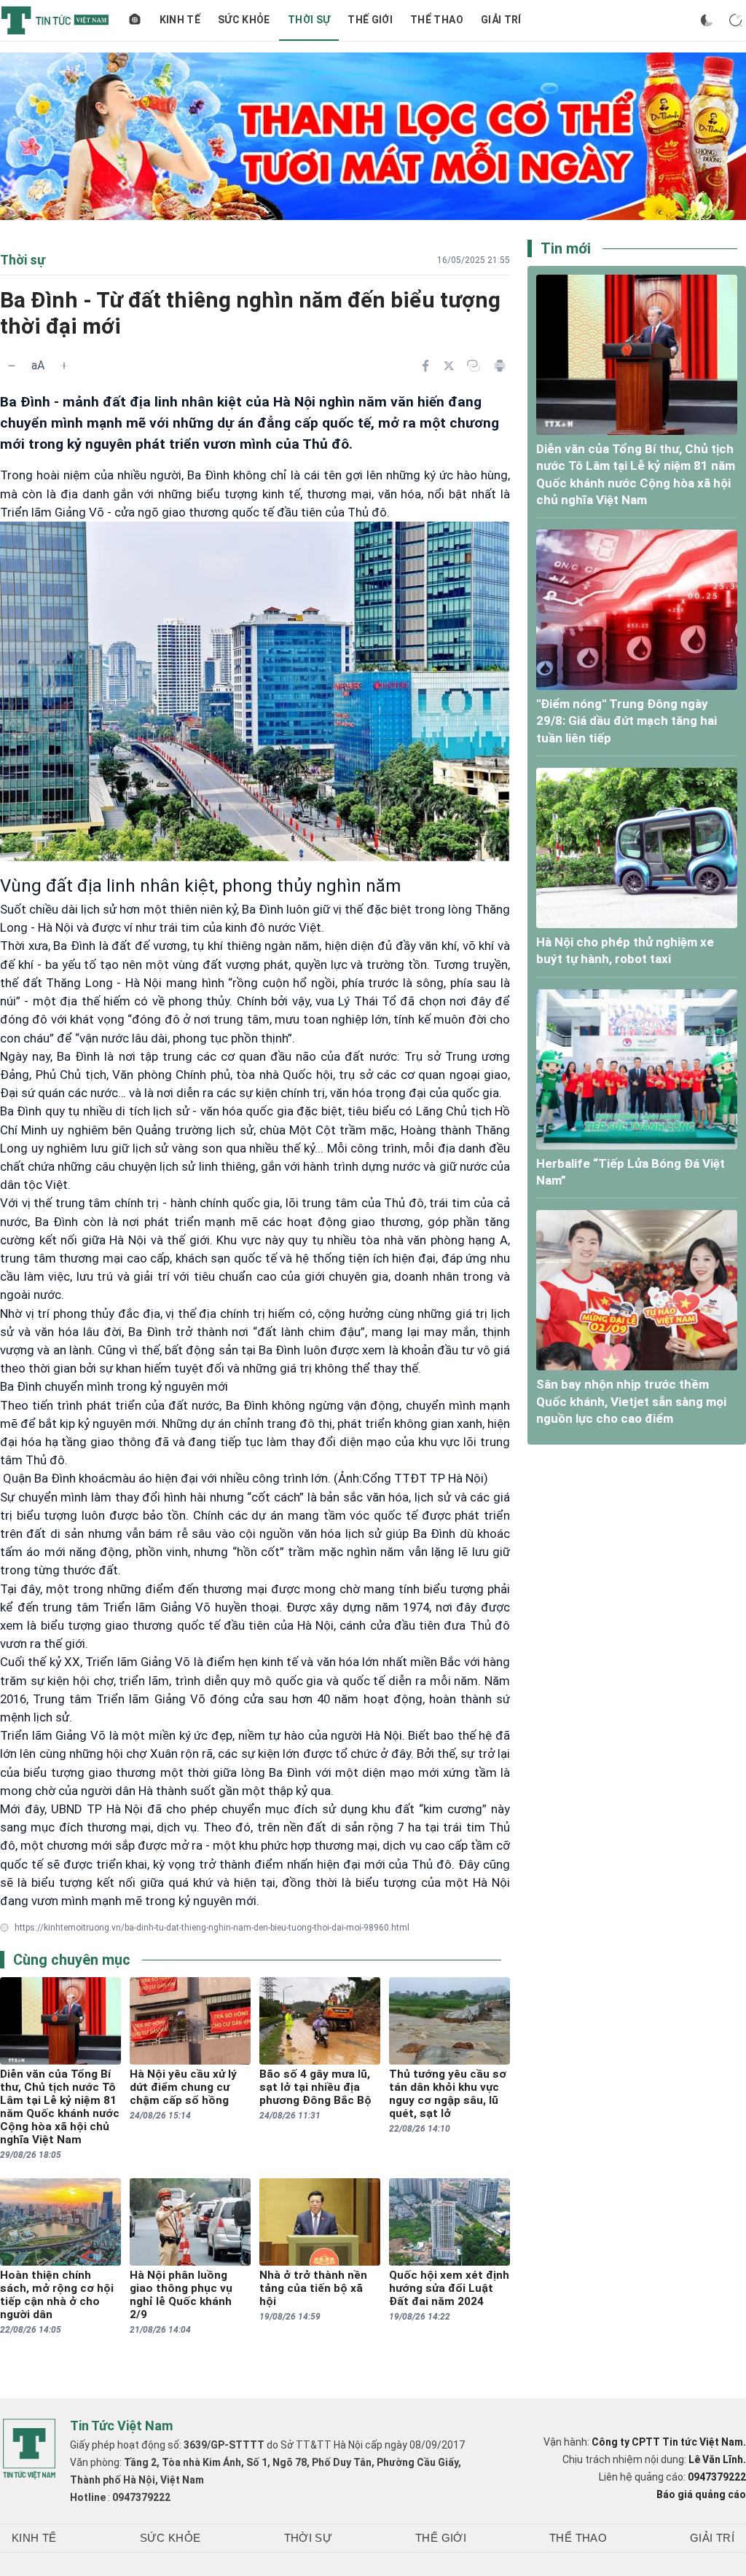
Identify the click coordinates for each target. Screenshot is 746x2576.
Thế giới (370, 20)
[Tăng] (64, 366)
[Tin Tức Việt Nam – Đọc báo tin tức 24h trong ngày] (55, 20)
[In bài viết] (500, 366)
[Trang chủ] (135, 20)
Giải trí (501, 20)
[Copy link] (474, 366)
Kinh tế (180, 20)
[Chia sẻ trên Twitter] (449, 366)
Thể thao (437, 20)
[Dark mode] (707, 20)
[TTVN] (29, 2449)
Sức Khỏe (244, 20)
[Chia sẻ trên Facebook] (425, 366)
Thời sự (309, 20)
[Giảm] (12, 366)
